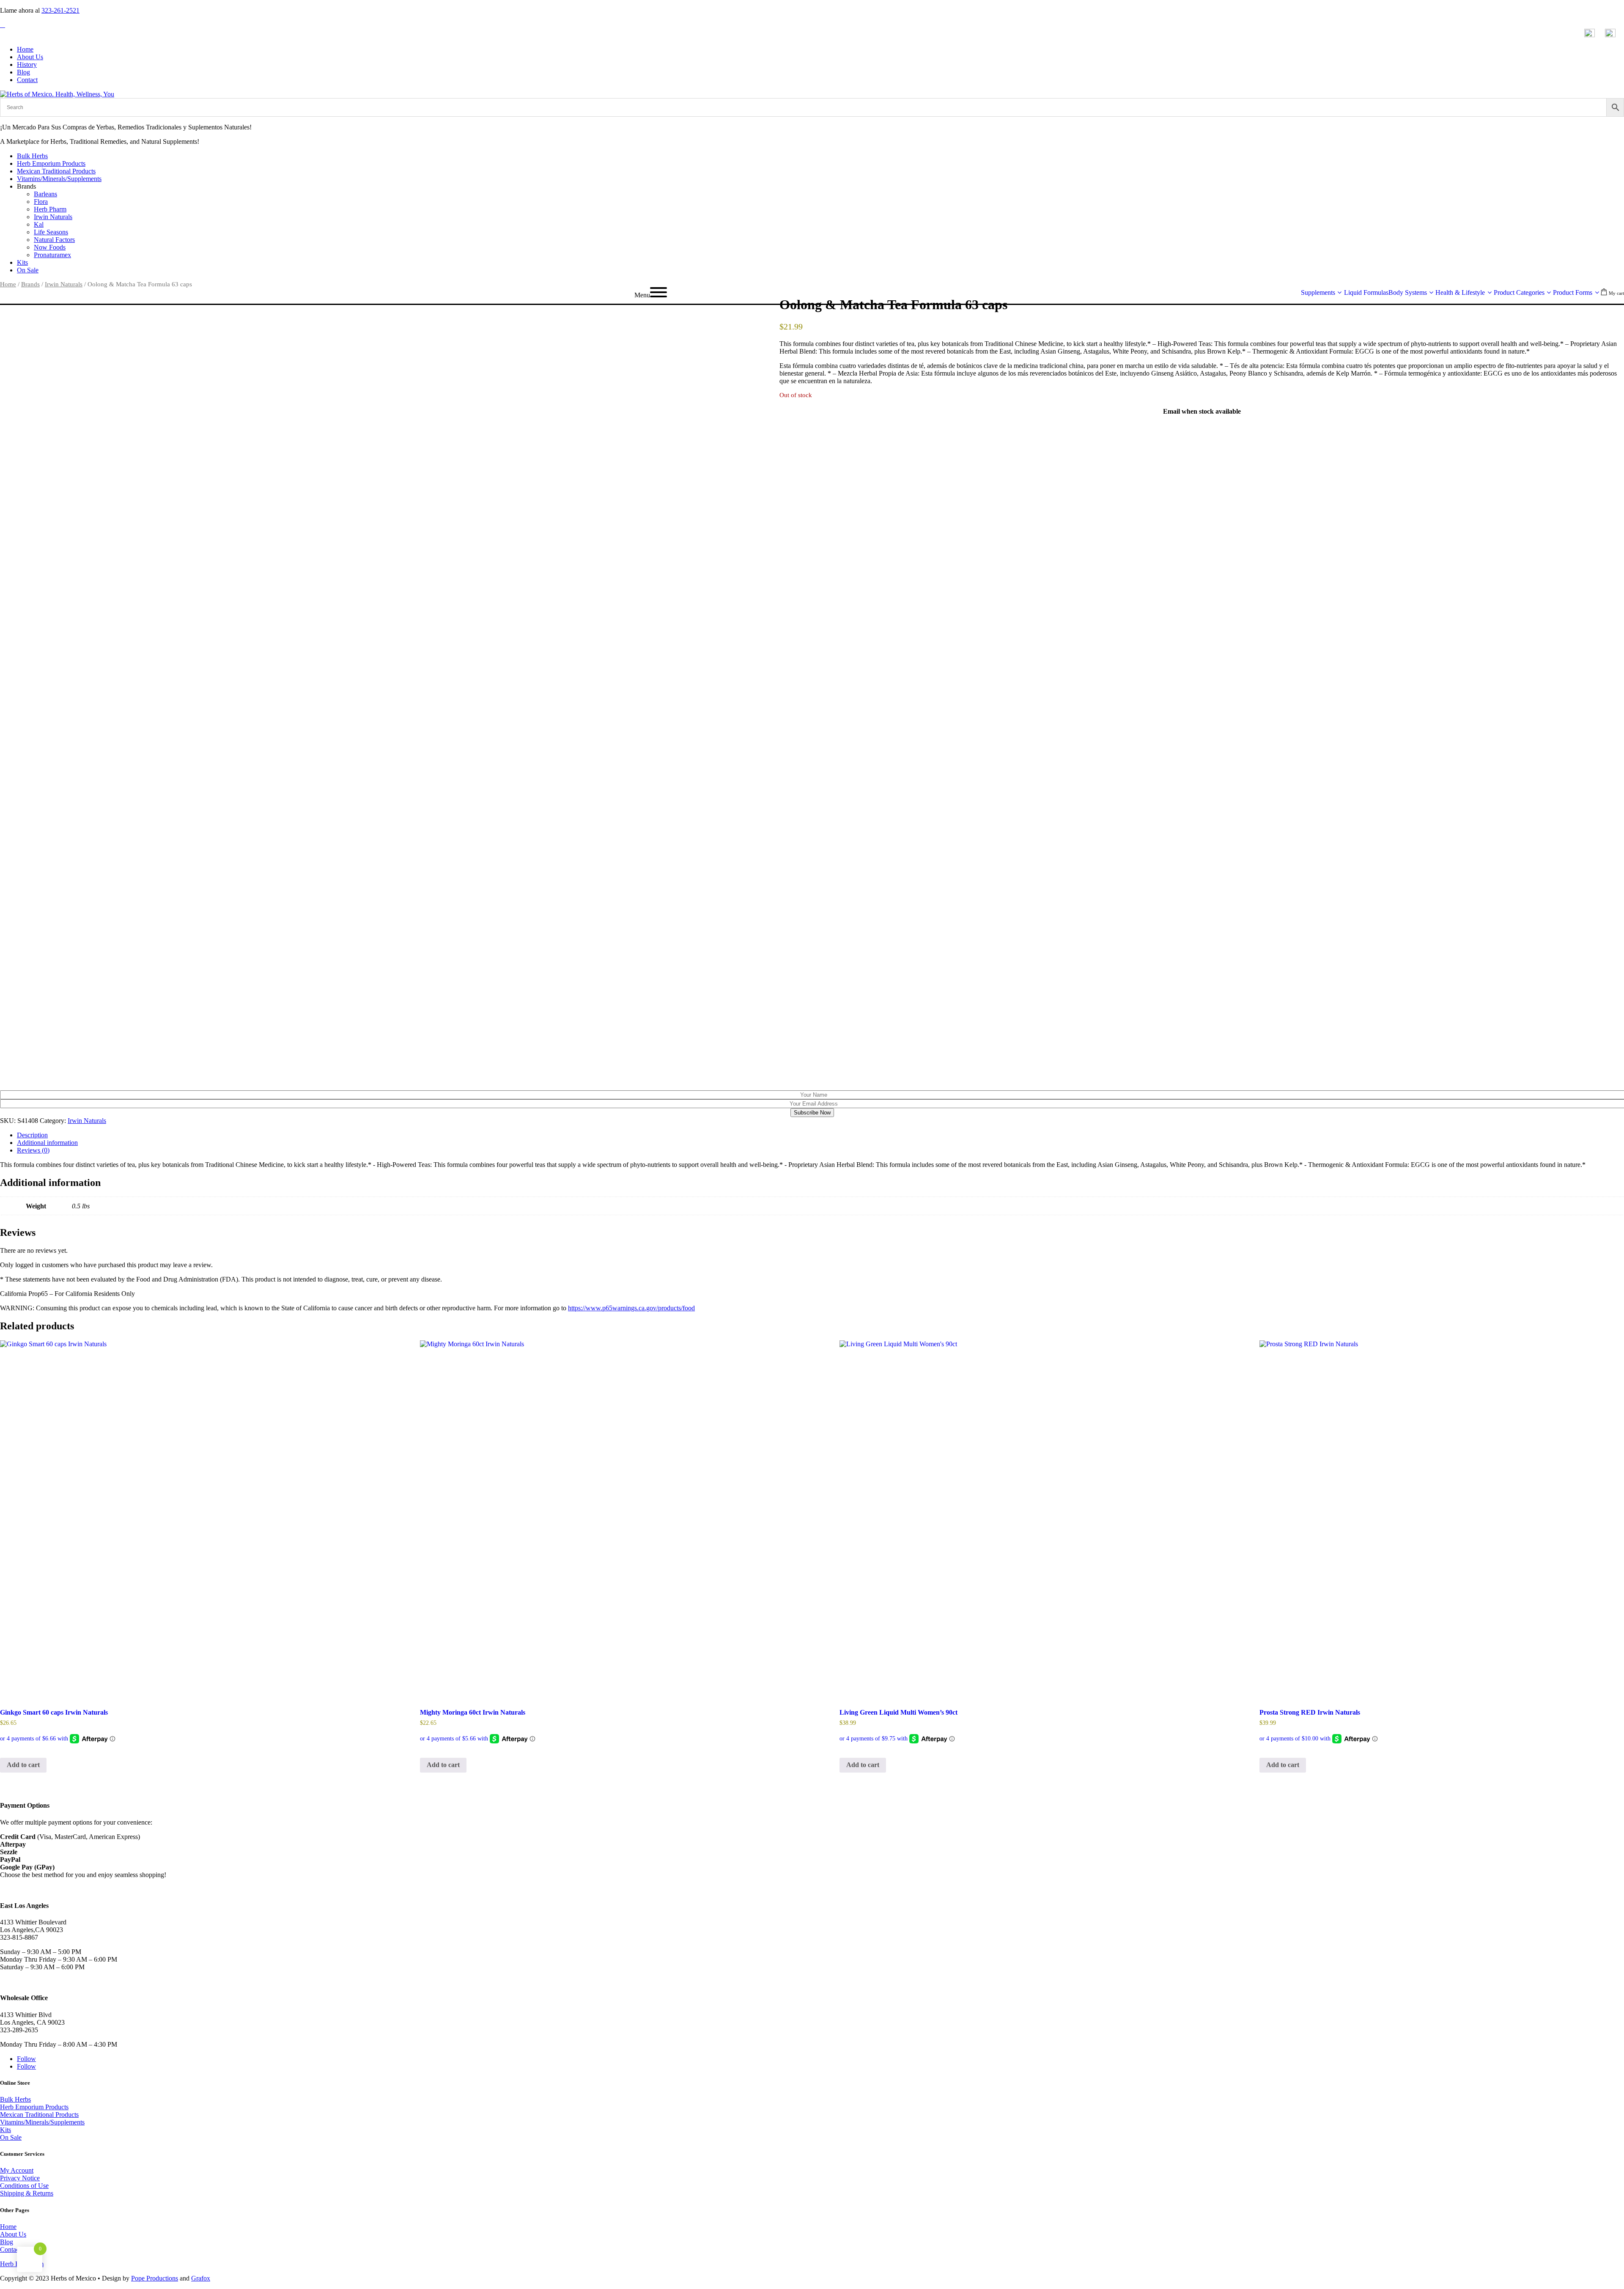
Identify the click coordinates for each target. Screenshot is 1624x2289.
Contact (27, 80)
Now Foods (50, 247)
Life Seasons (51, 232)
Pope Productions (155, 2278)
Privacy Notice (20, 2178)
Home (25, 49)
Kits (22, 262)
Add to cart (23, 1765)
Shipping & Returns (27, 2193)
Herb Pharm (50, 209)
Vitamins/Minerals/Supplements (59, 179)
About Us (30, 57)
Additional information (47, 1143)
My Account (17, 2170)
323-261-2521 (60, 10)
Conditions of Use (24, 2186)
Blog (23, 72)
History (27, 64)
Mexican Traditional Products (56, 171)
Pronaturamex (52, 255)
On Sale (28, 270)
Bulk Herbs (32, 156)
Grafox (201, 2278)
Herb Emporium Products (51, 163)
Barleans (45, 194)
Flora (41, 202)
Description (32, 1135)
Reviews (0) (33, 1150)
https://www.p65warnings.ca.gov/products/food (631, 1308)
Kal (39, 224)
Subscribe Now (812, 1113)
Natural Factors (54, 240)
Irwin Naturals (53, 217)
